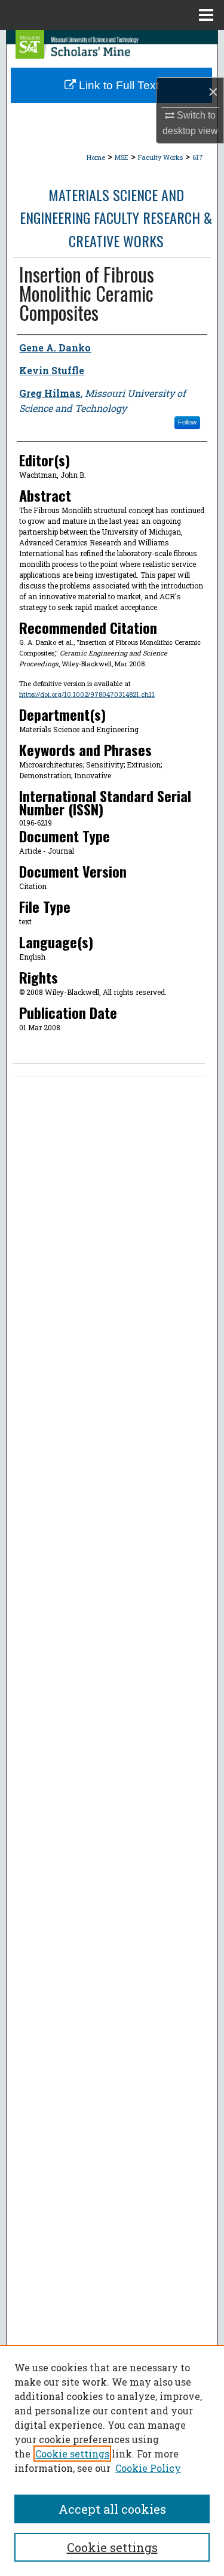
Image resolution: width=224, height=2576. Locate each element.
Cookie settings (72, 2454)
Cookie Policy (148, 2468)
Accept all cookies (112, 2509)
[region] (112, 2460)
